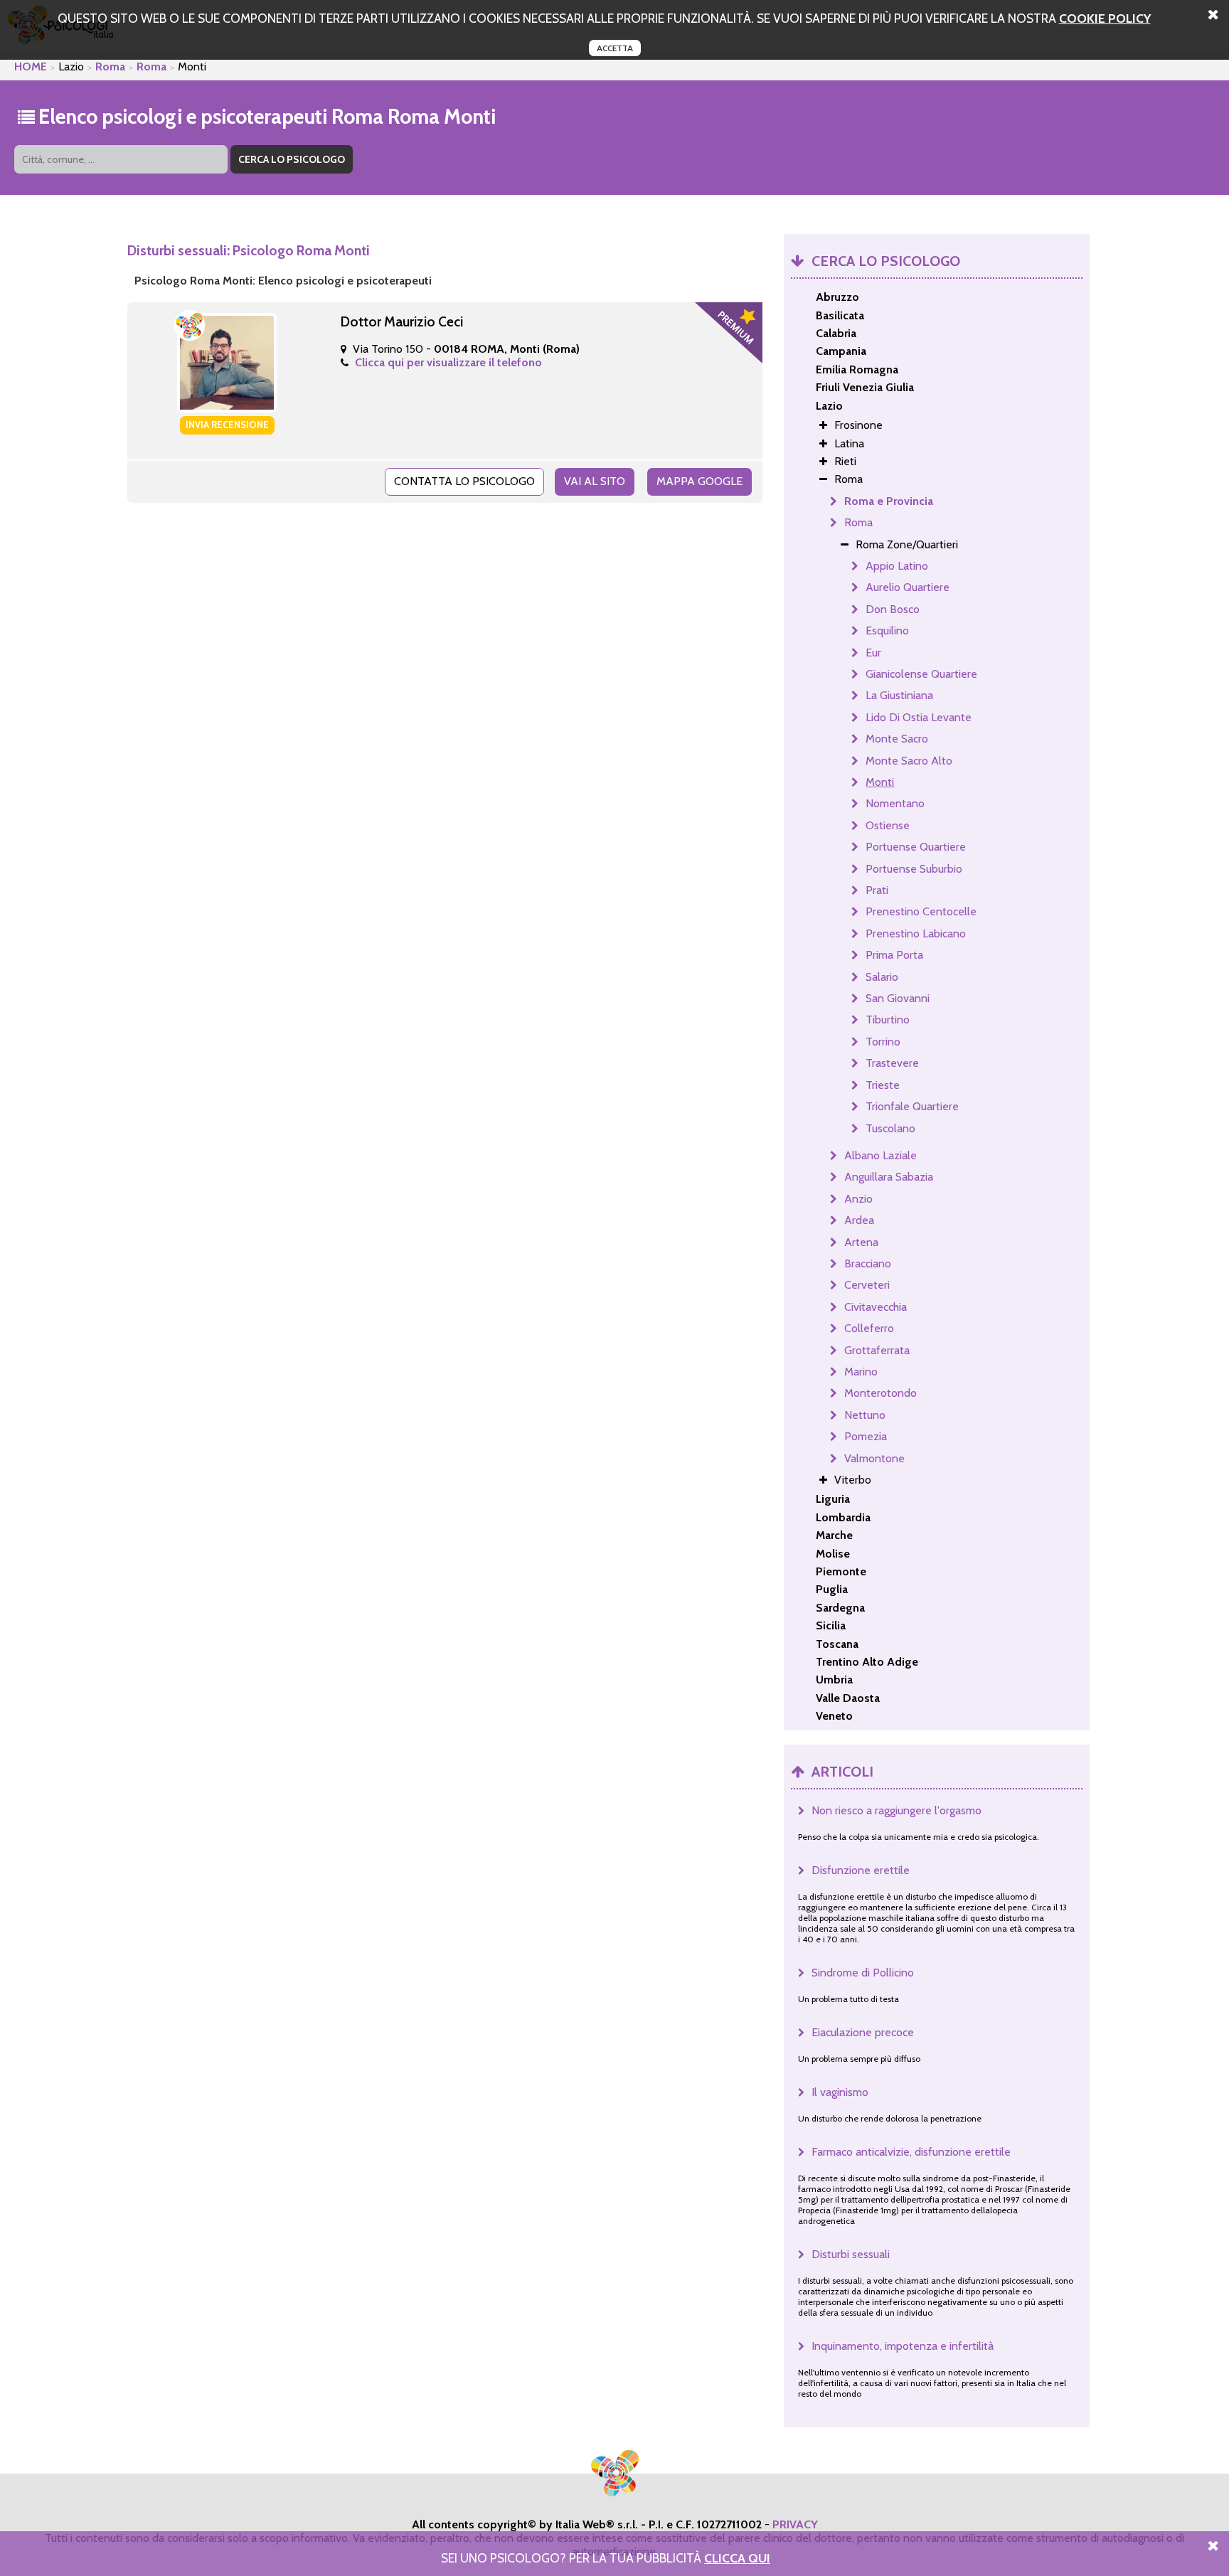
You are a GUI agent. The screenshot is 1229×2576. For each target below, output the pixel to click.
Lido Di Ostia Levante (919, 717)
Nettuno (865, 1415)
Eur (873, 653)
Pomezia (866, 1436)
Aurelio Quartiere (908, 587)
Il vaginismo (840, 2092)
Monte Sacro (897, 739)
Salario (882, 977)
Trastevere (892, 1063)
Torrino (883, 1042)
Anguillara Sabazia (889, 1177)
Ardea (859, 1220)
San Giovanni (898, 998)
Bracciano (868, 1263)
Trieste (883, 1085)
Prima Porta (894, 955)
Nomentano (895, 803)
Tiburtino (888, 1020)
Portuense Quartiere (916, 847)
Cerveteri (867, 1285)
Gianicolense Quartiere (921, 674)
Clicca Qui (737, 2558)
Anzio (858, 1199)
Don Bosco (893, 609)
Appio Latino (897, 566)
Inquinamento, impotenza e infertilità (903, 2346)
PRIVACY (795, 2524)
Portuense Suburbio (914, 869)
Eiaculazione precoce (863, 2032)
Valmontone (874, 1458)
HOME (31, 66)
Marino (861, 1372)
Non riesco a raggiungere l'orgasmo (897, 1810)
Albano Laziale (880, 1155)
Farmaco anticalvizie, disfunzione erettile (911, 2152)
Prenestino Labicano (916, 933)
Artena (861, 1242)
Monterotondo (880, 1393)
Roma (110, 66)
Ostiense (888, 825)
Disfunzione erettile (861, 1870)
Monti (880, 782)
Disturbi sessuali (851, 2254)
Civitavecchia (876, 1307)
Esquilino (887, 630)
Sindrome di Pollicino (863, 1973)
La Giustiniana (899, 695)
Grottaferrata (877, 1350)
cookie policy (1105, 18)
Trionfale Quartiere (912, 1106)
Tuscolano (890, 1128)
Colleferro (869, 1328)
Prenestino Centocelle (921, 911)
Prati (877, 890)
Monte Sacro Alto (909, 761)
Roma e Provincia (889, 501)
